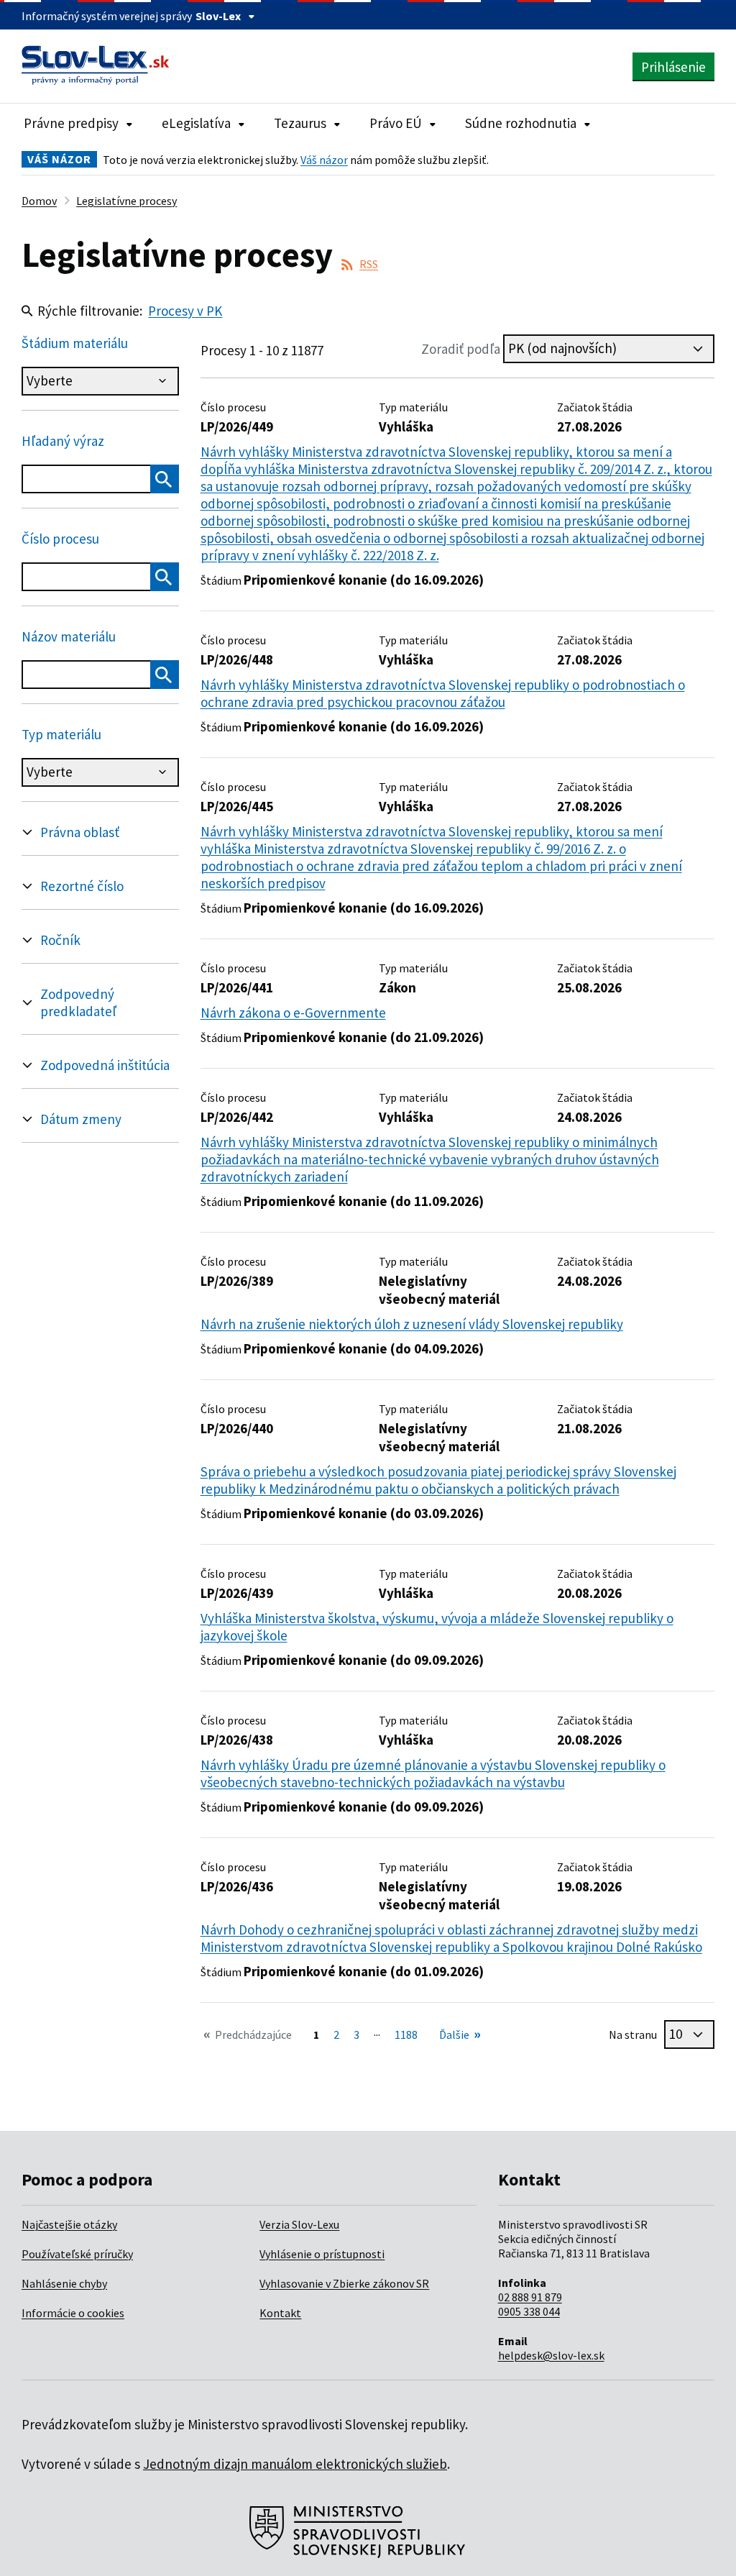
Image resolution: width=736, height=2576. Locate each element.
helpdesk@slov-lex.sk (551, 2355)
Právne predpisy (71, 123)
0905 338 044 (529, 2311)
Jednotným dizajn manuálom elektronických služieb (295, 2464)
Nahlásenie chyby (64, 2283)
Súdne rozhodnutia (521, 123)
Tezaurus (300, 123)
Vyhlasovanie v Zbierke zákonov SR (344, 2283)
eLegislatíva (196, 123)
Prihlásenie (673, 67)
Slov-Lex (218, 16)
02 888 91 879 (530, 2297)
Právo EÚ (396, 123)
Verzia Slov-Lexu (299, 2224)
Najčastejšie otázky (69, 2224)
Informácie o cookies (73, 2313)
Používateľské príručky (77, 2254)
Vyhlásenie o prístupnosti (322, 2254)
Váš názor (324, 160)
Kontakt (280, 2313)
